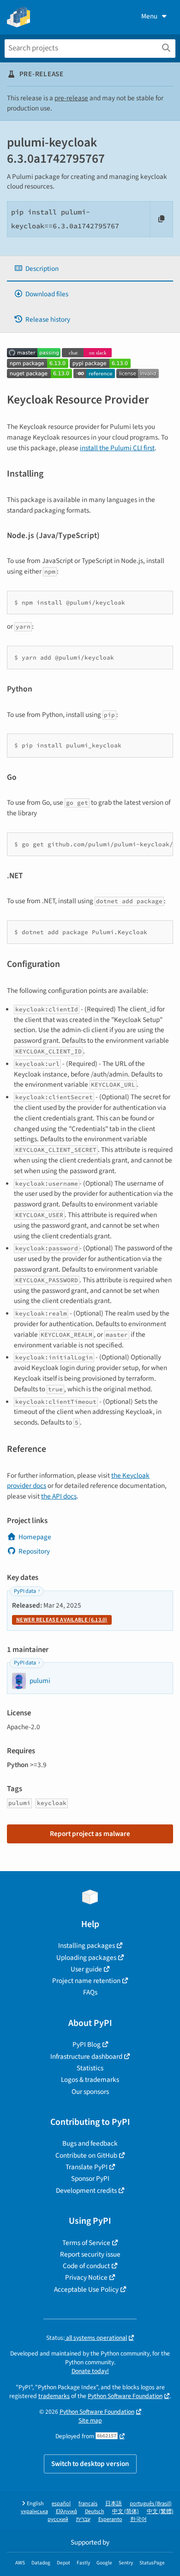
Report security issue (90, 2254)
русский (58, 2519)
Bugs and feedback (90, 2143)
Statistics (90, 2068)
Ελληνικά (66, 2512)
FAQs (90, 1992)
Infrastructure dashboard (86, 2056)
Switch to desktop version (90, 2464)
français (88, 2504)
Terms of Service (86, 2243)
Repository (34, 1551)
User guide (86, 1969)
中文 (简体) (126, 2512)
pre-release (71, 98)
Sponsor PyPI (90, 2178)
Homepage (35, 1537)
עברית (83, 2519)
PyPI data (25, 1591)
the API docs (59, 1496)
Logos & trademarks (90, 2080)
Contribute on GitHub (86, 2155)
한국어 (138, 2519)
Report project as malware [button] (90, 1834)
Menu (149, 16)
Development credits (86, 2191)
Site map (90, 2420)
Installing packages (87, 1946)
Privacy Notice (86, 2277)
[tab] (90, 269)
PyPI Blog (87, 2044)
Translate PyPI (87, 2167)
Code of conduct (86, 2266)
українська (34, 2512)
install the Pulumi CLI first (117, 448)
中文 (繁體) (160, 2512)
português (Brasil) (151, 2504)
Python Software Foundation (125, 2396)
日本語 (114, 2504)
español (61, 2504)
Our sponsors (90, 2092)
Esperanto (110, 2519)
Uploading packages (86, 1958)
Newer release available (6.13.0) (62, 1620)
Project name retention (86, 1981)
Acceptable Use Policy (86, 2289)
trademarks (54, 2396)
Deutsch (95, 2512)
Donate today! (90, 2371)
